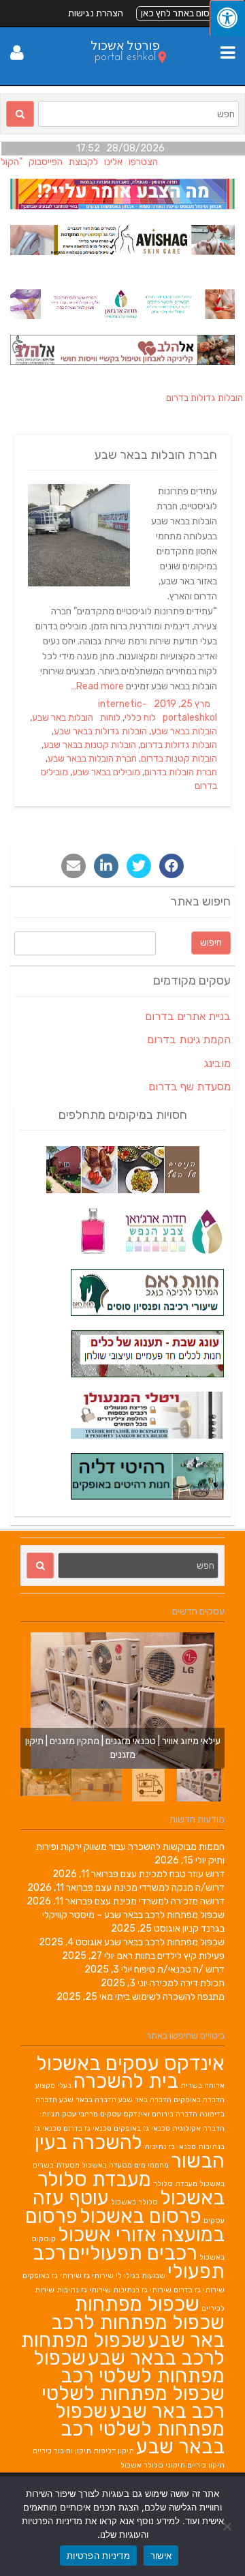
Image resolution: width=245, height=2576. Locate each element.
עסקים (214, 2220)
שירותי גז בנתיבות (142, 2290)
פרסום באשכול (141, 2216)
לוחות (110, 718)
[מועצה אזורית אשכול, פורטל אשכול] (123, 72)
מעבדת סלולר (175, 2184)
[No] (228, 2526)
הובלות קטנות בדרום (179, 759)
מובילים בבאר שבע (106, 772)
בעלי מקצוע (53, 2085)
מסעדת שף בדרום (190, 1087)
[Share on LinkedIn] (106, 866)
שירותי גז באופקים (52, 2276)
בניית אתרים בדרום (188, 1016)
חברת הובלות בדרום (181, 772)
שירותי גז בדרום (199, 2290)
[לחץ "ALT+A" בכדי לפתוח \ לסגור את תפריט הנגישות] (227, 18)
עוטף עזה (71, 2198)
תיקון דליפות (114, 2451)
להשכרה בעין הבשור (130, 2152)
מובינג (217, 1063)
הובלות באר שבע (63, 718)
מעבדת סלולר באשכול (131, 2188)
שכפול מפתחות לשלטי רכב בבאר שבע (140, 2429)
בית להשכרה (126, 2081)
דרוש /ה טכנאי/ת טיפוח (179, 1970)
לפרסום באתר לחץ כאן (183, 13)
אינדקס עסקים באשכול (130, 2063)
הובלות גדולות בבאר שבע (100, 731)
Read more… (98, 686)
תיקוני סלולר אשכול (153, 2465)
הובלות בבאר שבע (184, 731)
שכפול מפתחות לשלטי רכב (129, 2367)
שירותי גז (99, 2276)
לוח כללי (140, 718)
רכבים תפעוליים (133, 2253)
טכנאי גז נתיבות (170, 2147)
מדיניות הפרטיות (98, 2556)
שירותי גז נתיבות (84, 2290)
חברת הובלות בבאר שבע (156, 455)
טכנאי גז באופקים (142, 2128)
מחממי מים (151, 2165)
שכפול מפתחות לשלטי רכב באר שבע (133, 2402)
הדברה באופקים (199, 2100)
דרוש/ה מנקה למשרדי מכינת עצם (160, 1888)
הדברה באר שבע (145, 2100)
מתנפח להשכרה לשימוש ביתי (170, 1997)
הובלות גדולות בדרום (179, 745)
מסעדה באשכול (107, 2165)
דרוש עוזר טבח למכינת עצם (173, 1874)
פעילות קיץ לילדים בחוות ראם (171, 1956)
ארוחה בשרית (202, 2085)
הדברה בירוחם (175, 2114)
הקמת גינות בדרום (189, 1039)
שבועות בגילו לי (141, 2276)
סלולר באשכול (134, 2202)
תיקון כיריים (206, 2465)
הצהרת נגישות (96, 13)
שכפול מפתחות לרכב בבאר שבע (164, 1942)
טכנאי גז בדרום (87, 2128)
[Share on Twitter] (139, 866)
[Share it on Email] (73, 866)
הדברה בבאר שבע (88, 2100)
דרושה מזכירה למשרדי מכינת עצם (160, 1901)
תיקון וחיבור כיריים (62, 2451)
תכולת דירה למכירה (187, 1983)
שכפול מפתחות (137, 2304)
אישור (161, 2556)
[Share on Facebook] (171, 866)
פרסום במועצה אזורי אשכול (125, 2225)
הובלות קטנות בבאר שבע (90, 745)
